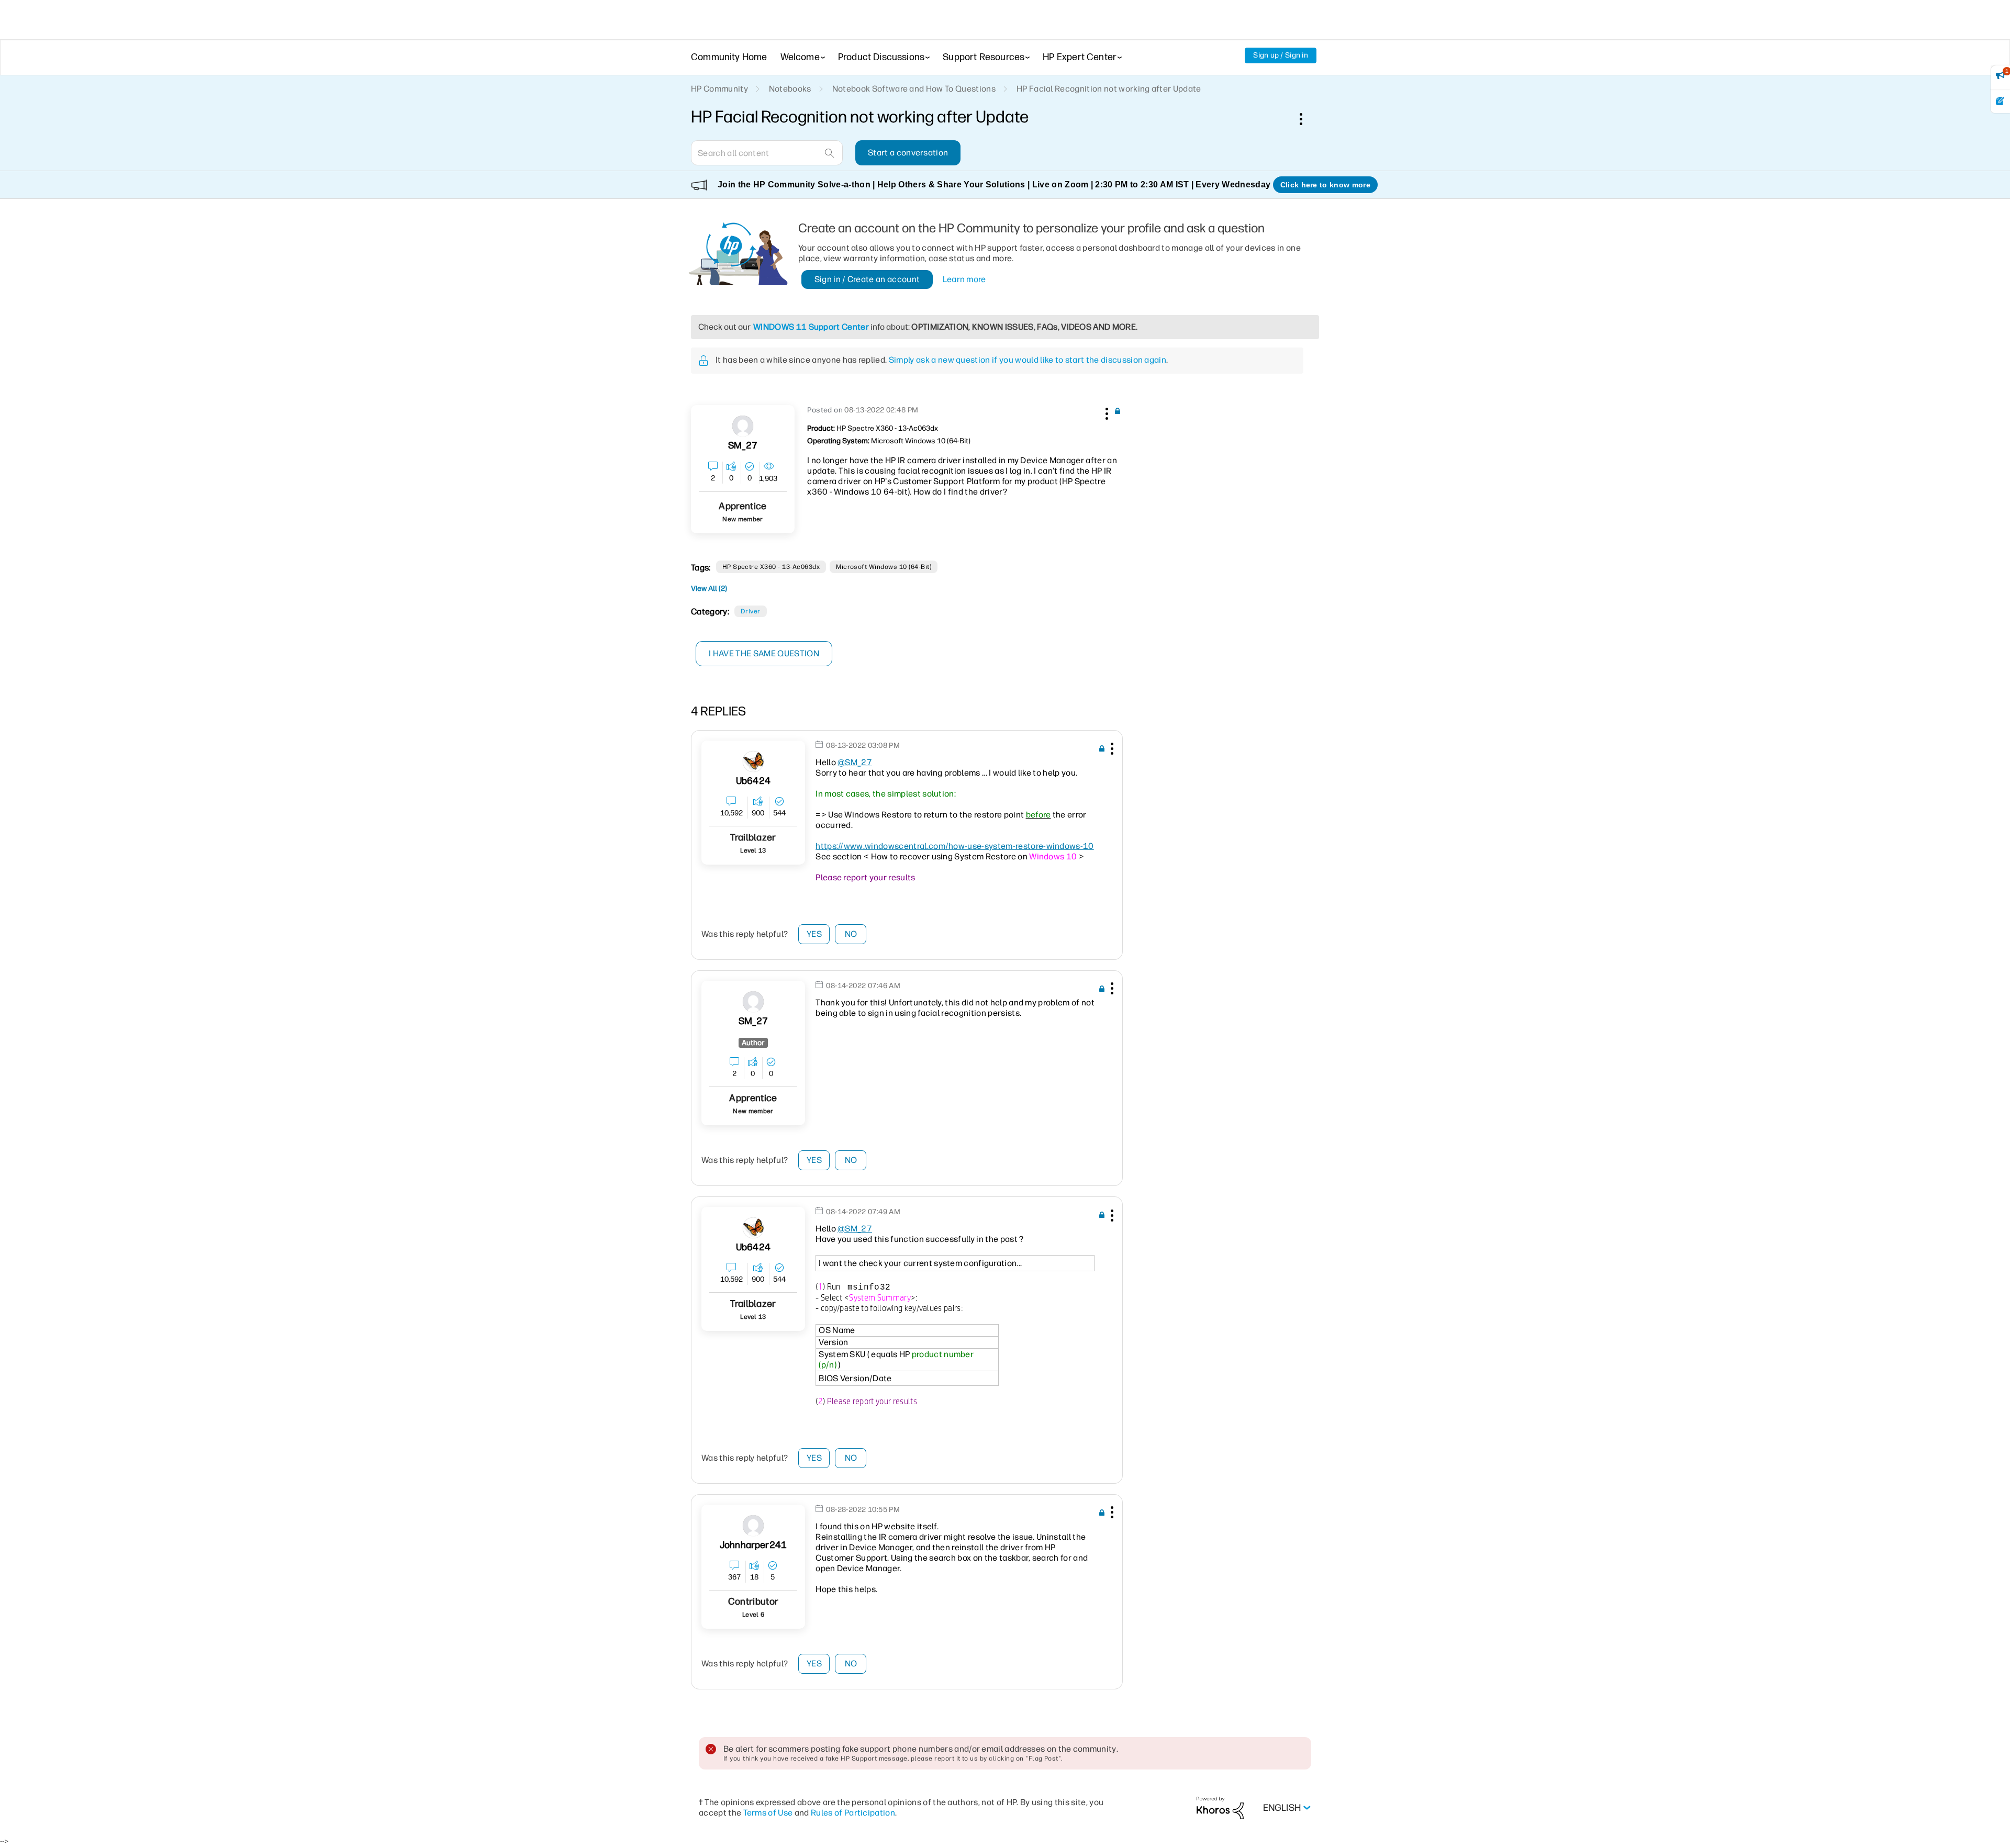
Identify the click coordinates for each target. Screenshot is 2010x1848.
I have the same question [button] (764, 653)
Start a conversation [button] (908, 153)
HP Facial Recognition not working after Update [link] (1109, 89)
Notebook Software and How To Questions (914, 89)
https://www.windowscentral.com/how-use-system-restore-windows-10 (954, 846)
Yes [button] (814, 934)
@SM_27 (855, 762)
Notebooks (790, 89)
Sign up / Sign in (1281, 55)
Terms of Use (768, 1813)
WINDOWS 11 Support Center (811, 327)
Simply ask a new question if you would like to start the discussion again (1028, 360)
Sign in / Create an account (867, 279)
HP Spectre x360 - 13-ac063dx (771, 567)
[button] (1105, 412)
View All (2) (709, 589)
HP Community (719, 89)
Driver (751, 611)
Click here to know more (1325, 185)
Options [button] (1306, 119)
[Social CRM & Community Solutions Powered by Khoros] (1220, 1807)
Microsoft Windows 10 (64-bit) (884, 567)
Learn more (964, 279)
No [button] (851, 934)
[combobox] (767, 153)
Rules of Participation (853, 1813)
